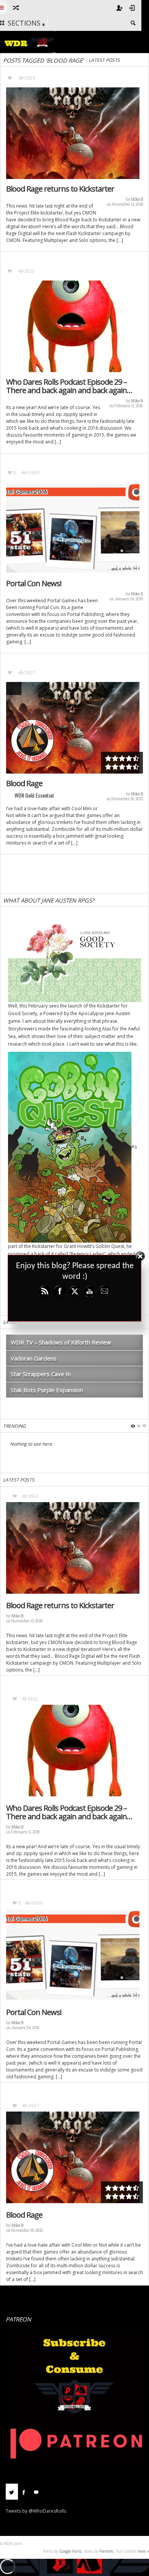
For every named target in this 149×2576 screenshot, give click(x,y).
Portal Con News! (34, 584)
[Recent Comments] (36, 2492)
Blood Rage (24, 783)
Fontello (106, 2551)
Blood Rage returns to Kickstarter (60, 189)
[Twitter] (12, 2492)
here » (143, 2551)
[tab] (12, 2495)
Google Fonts (70, 2551)
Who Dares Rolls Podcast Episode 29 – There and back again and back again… (69, 386)
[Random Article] (15, 8)
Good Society (23, 1013)
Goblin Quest (110, 1246)
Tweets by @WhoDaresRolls (36, 2511)
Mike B (137, 199)
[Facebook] (24, 2492)
